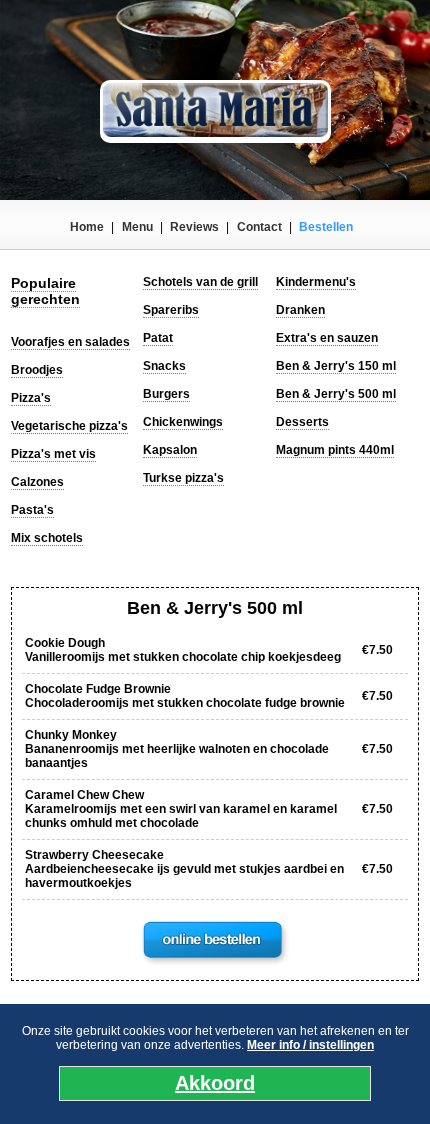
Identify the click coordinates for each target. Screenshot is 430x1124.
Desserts (302, 422)
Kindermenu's (316, 282)
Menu (137, 227)
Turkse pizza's (183, 478)
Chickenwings (183, 422)
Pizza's (31, 398)
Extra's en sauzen (327, 338)
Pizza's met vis (53, 454)
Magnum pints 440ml (335, 450)
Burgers (166, 394)
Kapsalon (170, 450)
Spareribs (171, 310)
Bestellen (326, 227)
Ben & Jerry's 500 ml (336, 394)
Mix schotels (47, 538)
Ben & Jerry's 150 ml (336, 366)
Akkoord (215, 1083)
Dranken (300, 310)
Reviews (194, 227)
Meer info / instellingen (310, 1045)
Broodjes (37, 370)
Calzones (37, 482)
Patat (158, 338)
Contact (259, 227)
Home (87, 227)
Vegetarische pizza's (69, 426)
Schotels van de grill (200, 282)
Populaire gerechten (45, 291)
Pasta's (32, 510)
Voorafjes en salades (70, 342)
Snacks (164, 366)
